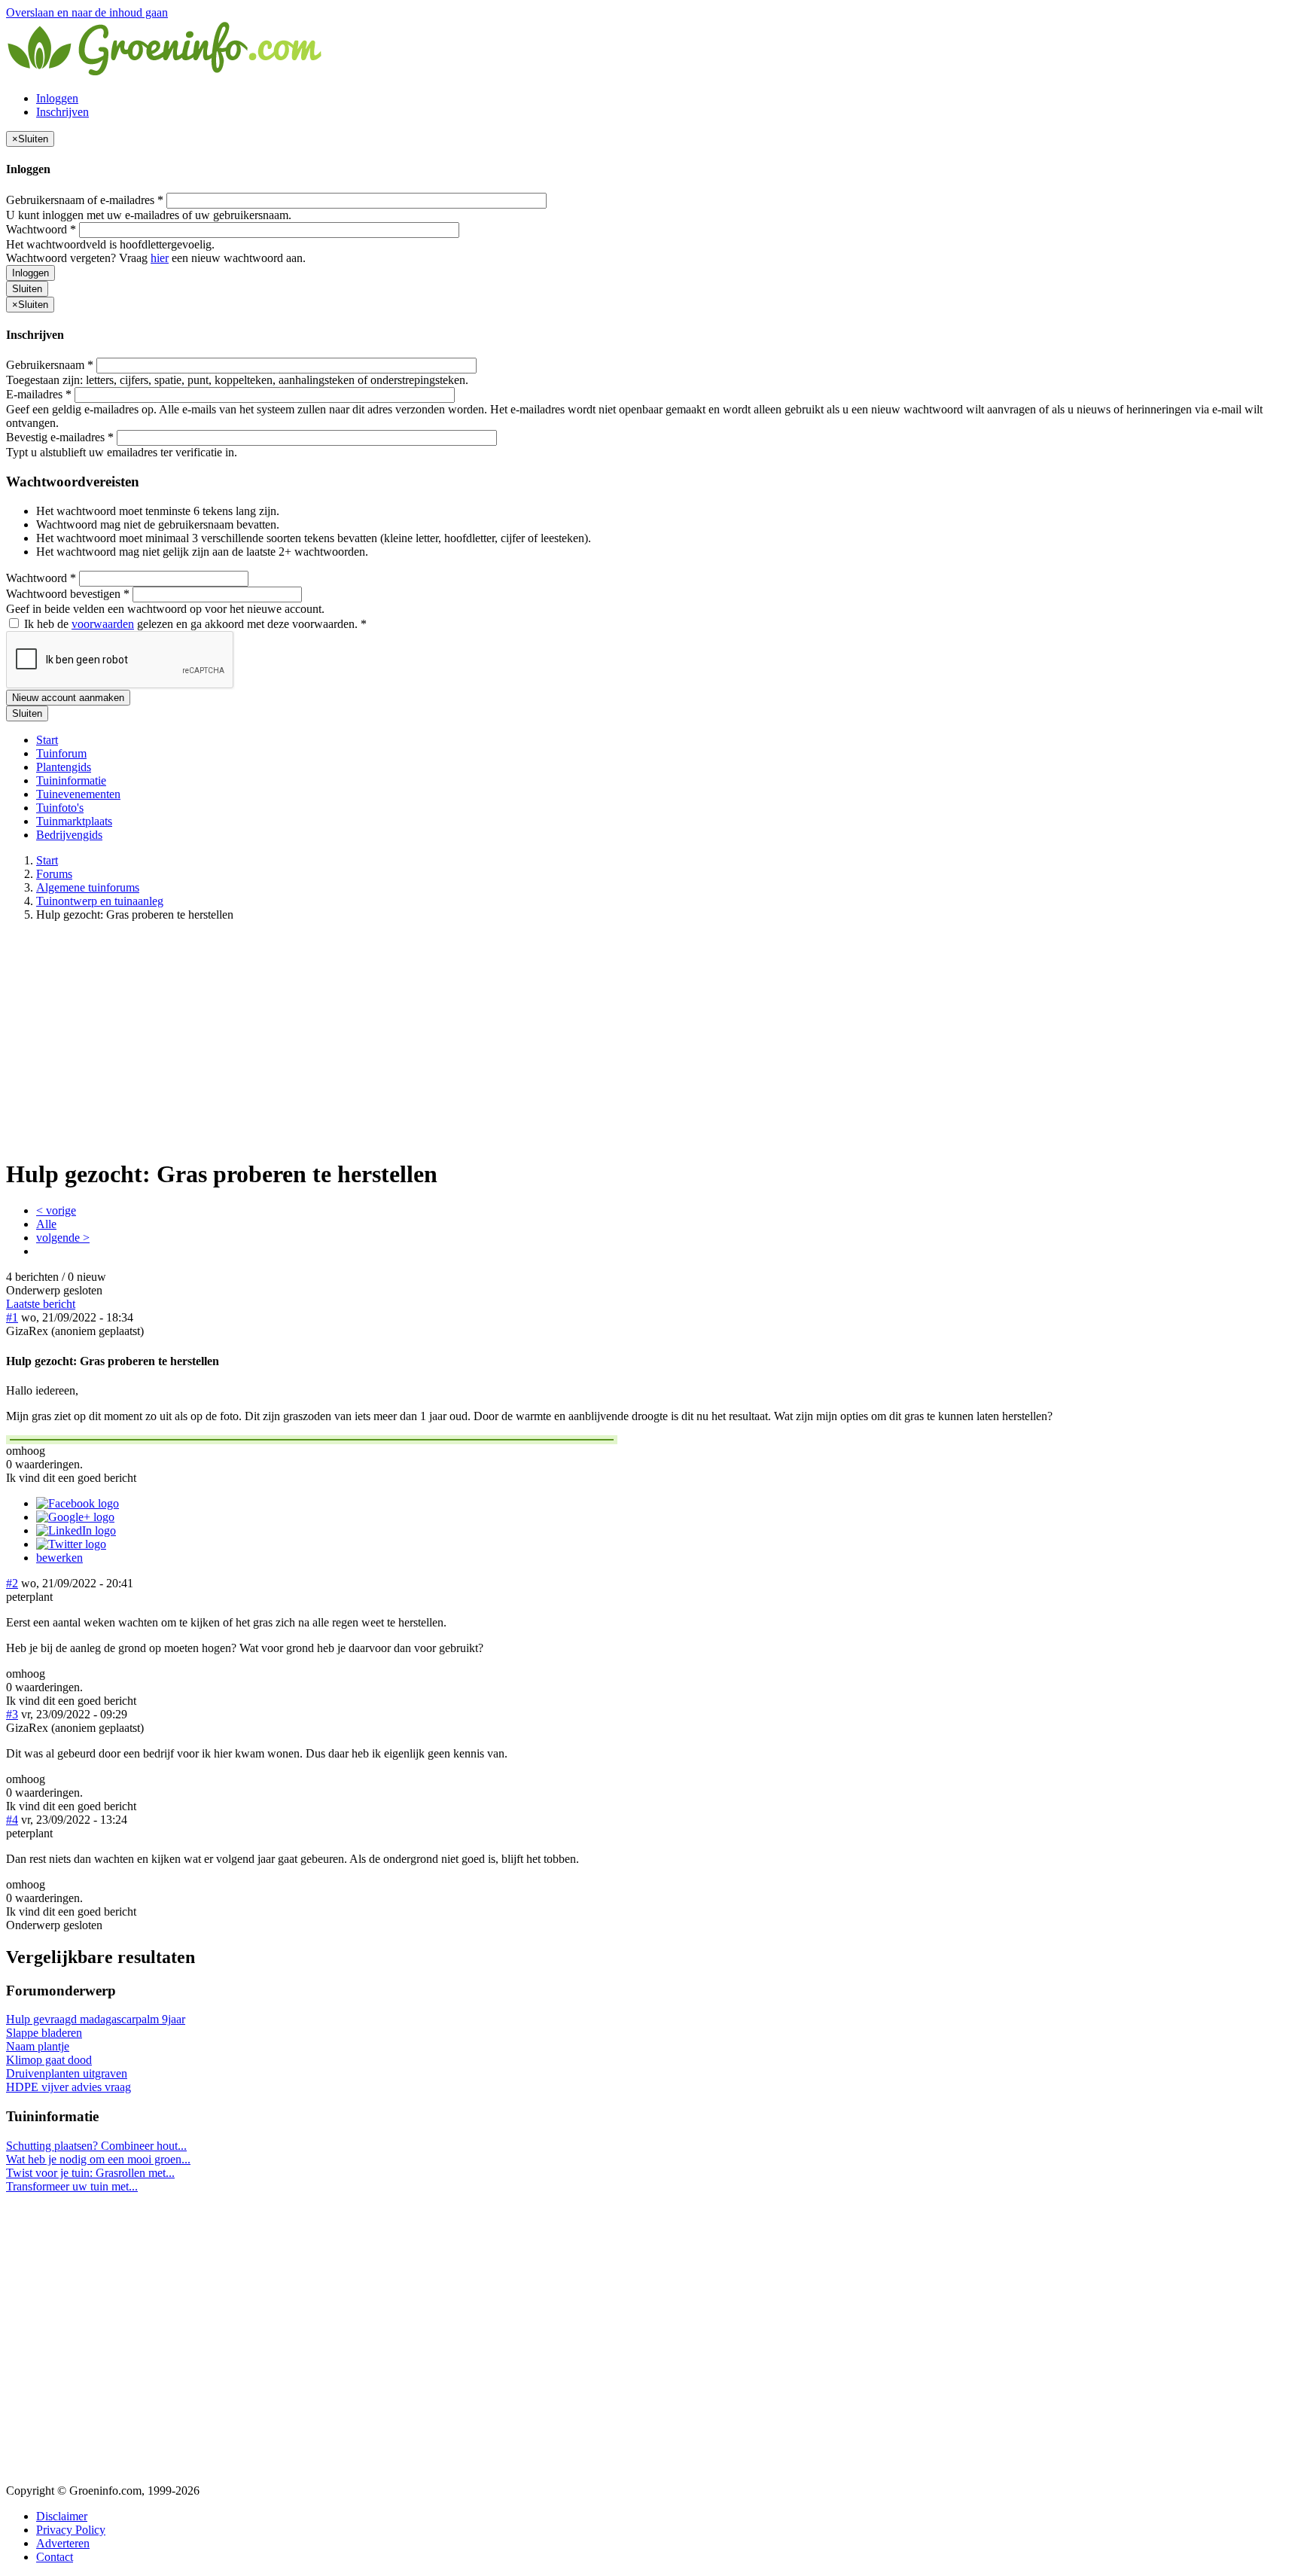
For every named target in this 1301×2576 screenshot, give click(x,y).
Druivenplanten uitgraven (67, 2073)
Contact (55, 2557)
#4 (12, 1820)
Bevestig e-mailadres (60, 437)
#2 (12, 1583)
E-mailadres (39, 394)
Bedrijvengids (69, 835)
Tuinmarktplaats (74, 821)
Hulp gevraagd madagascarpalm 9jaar (96, 2019)
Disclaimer (62, 2516)
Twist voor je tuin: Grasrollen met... (90, 2173)
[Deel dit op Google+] (75, 1517)
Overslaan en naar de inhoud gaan (87, 12)
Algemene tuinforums (88, 887)
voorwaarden (103, 624)
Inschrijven (62, 112)
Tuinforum (61, 753)
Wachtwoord (41, 229)
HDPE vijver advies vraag (69, 2087)
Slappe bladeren (44, 2033)
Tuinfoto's (60, 808)
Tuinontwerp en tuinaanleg (100, 901)
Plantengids (64, 767)
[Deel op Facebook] (78, 1503)
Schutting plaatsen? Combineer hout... (96, 2146)
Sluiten (27, 289)
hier (160, 258)
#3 (12, 1714)
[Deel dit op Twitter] (71, 1544)
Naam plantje (38, 2046)
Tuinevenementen (78, 794)
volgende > (63, 1238)
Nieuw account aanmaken (68, 698)
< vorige (56, 1210)
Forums (54, 874)
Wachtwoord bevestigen (68, 594)
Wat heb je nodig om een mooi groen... (98, 2159)
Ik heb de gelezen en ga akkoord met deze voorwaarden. (194, 624)
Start (47, 740)
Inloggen (57, 98)
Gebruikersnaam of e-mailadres (85, 200)
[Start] (166, 73)
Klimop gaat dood (49, 2060)
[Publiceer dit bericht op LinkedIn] (76, 1530)
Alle (46, 1224)
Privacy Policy (71, 2530)
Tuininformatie (71, 780)
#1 (12, 1317)
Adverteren (63, 2543)
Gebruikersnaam (50, 365)
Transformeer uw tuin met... (72, 2186)
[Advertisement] (650, 1039)
